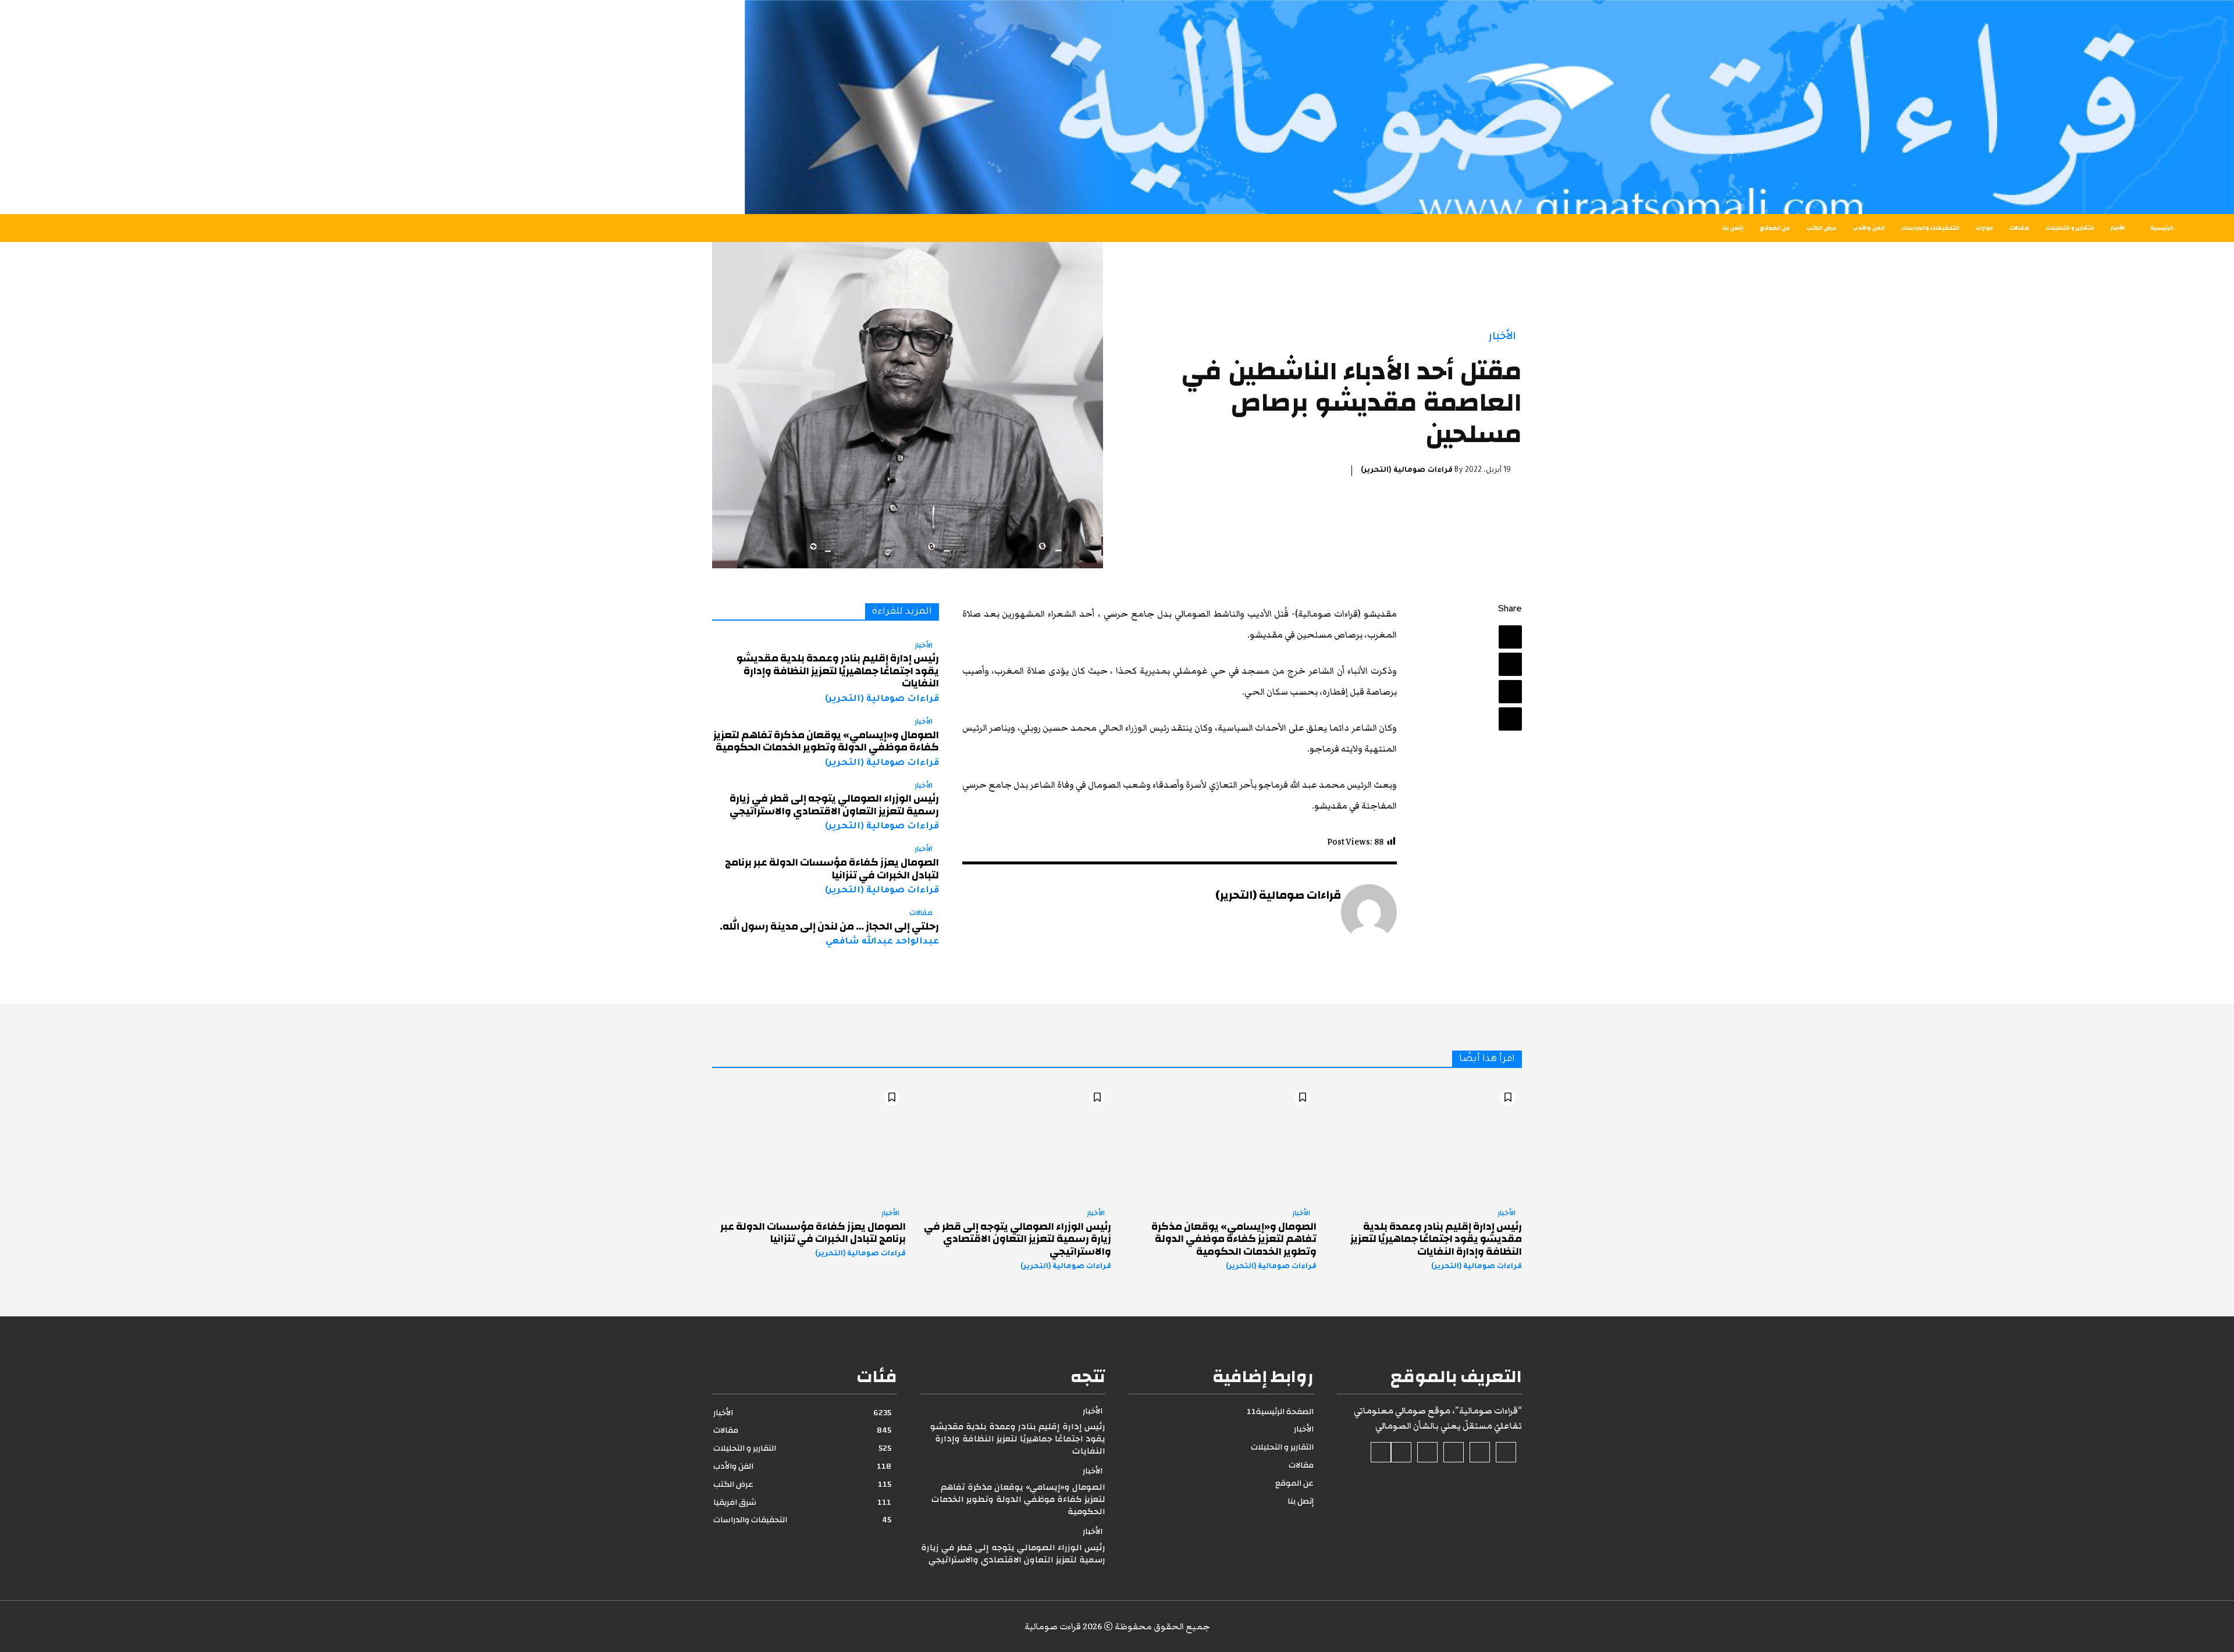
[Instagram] (1480, 1452)
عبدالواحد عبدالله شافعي (882, 942)
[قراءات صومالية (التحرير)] (1369, 912)
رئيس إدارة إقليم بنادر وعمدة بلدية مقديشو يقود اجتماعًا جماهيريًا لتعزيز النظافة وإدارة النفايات (838, 671)
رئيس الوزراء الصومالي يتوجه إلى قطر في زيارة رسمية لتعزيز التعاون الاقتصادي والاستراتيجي (834, 805)
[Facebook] (1510, 637)
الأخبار (1502, 336)
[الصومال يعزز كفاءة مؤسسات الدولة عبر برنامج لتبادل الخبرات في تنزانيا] (809, 1141)
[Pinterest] (1510, 692)
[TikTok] (1454, 1452)
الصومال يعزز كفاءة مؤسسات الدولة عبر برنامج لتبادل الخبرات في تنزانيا (832, 869)
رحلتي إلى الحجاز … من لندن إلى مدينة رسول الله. (829, 926)
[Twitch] (1427, 1452)
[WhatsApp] (1510, 719)
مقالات (921, 913)
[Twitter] (1510, 664)
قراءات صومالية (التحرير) (1407, 471)
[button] (413, 228)
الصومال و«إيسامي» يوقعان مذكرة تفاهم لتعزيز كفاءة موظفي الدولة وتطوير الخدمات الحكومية (826, 741)
